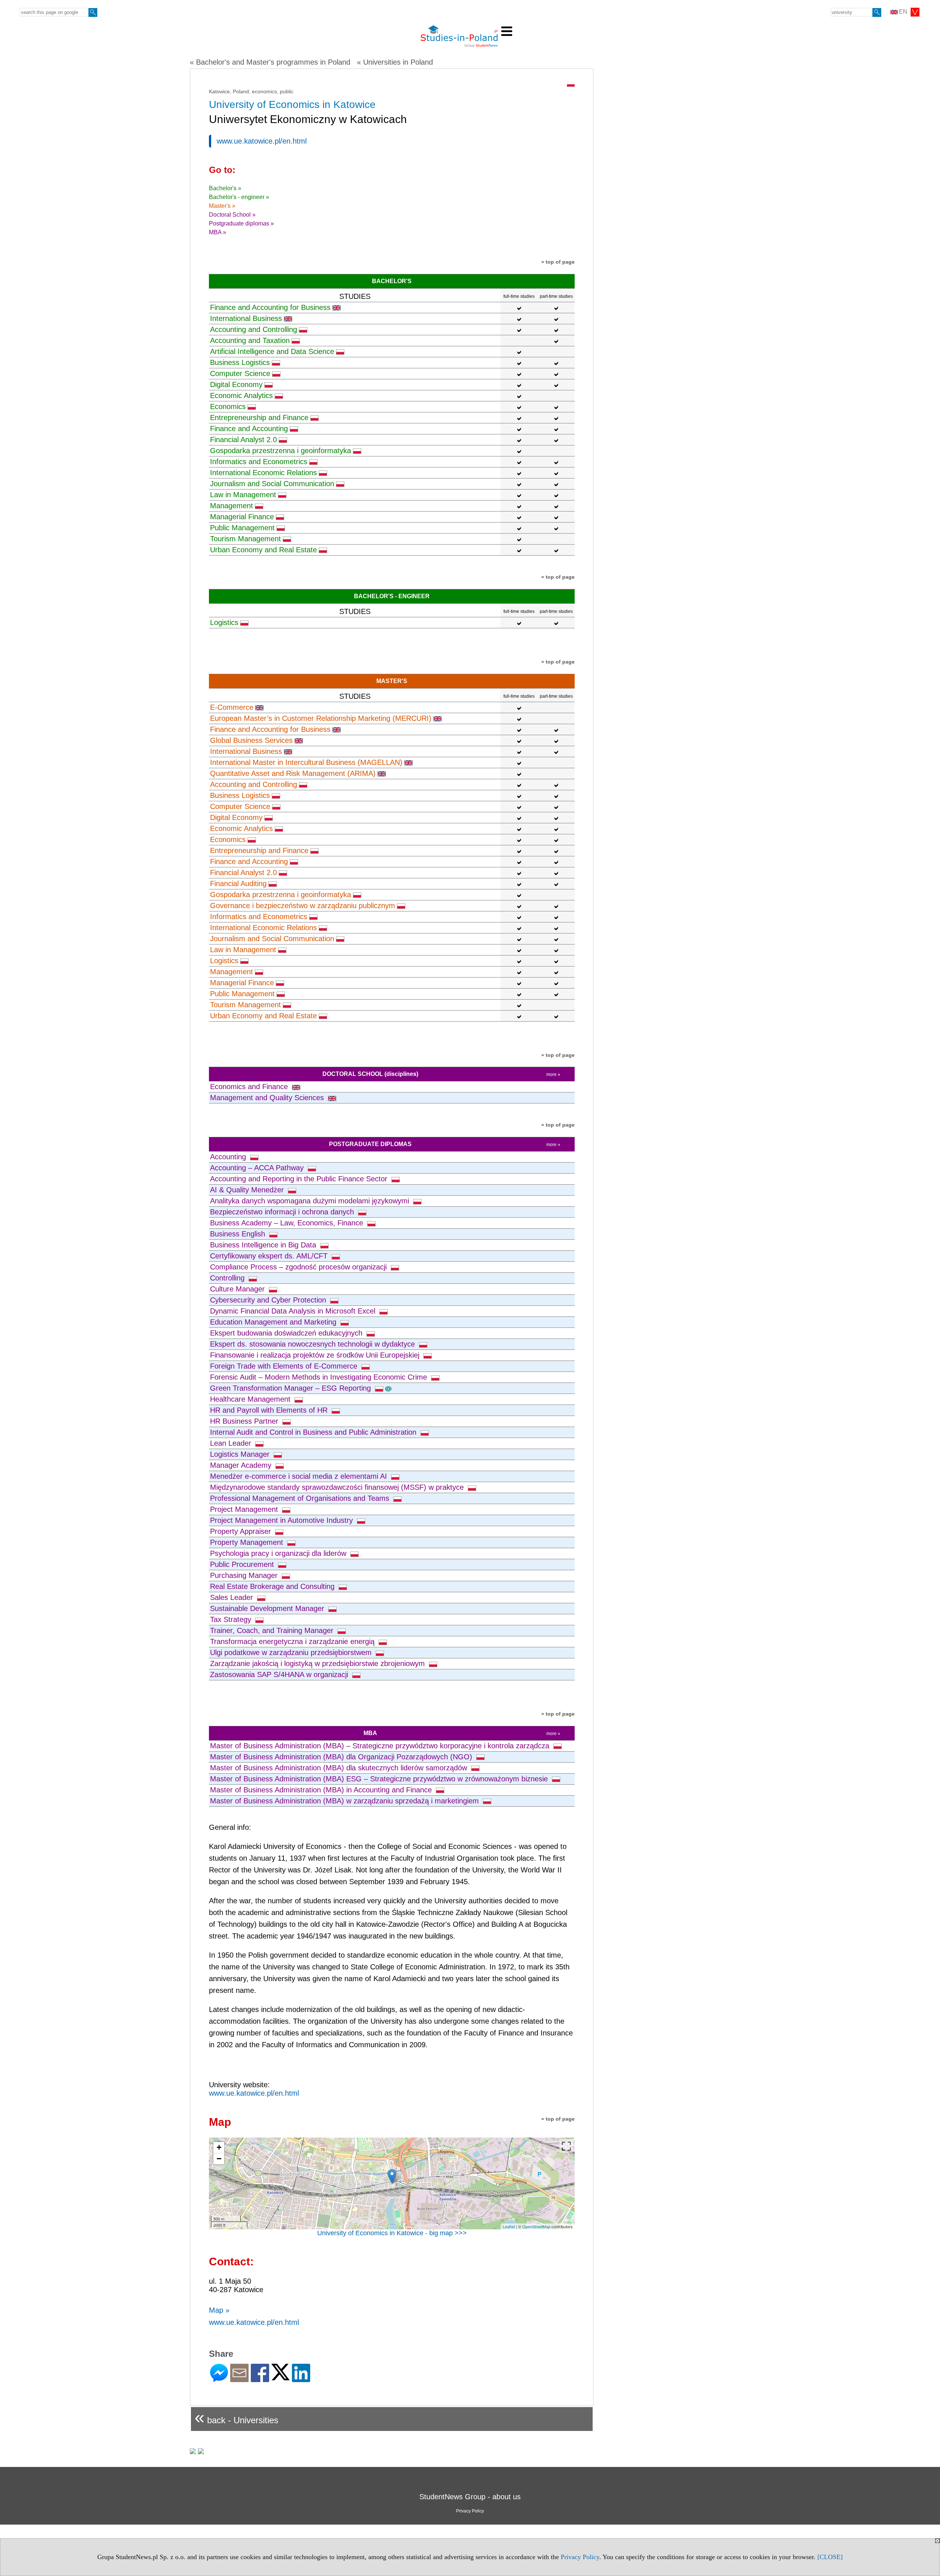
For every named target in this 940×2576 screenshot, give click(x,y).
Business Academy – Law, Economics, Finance (288, 1223)
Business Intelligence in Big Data (264, 1245)
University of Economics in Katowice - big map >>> (392, 2233)
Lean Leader (232, 1443)
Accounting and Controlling (254, 329)
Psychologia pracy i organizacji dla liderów (279, 1553)
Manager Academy (242, 1465)
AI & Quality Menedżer (248, 1190)
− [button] (219, 2159)
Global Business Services (251, 740)
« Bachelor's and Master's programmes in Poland (270, 62)
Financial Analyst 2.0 (243, 440)
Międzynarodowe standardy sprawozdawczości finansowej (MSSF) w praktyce (338, 1487)
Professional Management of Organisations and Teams (301, 1498)
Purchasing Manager (245, 1575)
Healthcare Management (251, 1399)
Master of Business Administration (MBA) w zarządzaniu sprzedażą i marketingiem (346, 1801)
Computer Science (240, 373)
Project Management (245, 1509)
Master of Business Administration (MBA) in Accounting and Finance (322, 1790)
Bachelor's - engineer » (239, 197)
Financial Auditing (238, 884)
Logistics (224, 622)
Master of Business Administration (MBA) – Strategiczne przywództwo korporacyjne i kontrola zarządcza (381, 1746)
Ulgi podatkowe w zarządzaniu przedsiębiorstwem (292, 1652)
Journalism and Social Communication (272, 484)
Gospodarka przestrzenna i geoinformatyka (281, 451)
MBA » (218, 232)
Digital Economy (236, 384)
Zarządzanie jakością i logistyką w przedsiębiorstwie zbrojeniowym (319, 1663)
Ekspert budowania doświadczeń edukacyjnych (287, 1333)
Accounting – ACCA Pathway (258, 1168)
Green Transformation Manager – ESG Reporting (292, 1388)
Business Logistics (240, 362)
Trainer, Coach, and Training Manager (273, 1630)
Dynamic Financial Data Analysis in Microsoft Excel (294, 1311)
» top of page (558, 262)
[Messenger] (219, 2379)
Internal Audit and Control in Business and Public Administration (314, 1432)
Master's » (222, 206)
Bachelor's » (225, 188)
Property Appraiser (242, 1531)
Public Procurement (243, 1564)
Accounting (229, 1157)
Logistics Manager (241, 1454)
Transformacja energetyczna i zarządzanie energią (293, 1641)
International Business (246, 318)
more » (553, 1074)
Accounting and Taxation (250, 340)
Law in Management (243, 495)
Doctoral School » (232, 215)
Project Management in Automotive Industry (283, 1520)
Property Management (248, 1542)
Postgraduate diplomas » (241, 223)
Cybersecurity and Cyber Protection (269, 1300)
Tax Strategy (232, 1619)
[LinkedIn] (301, 2379)
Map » (219, 2310)
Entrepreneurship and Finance (259, 418)
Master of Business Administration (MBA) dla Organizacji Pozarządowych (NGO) (342, 1757)
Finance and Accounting (249, 429)
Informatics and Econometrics (259, 462)
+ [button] (219, 2147)
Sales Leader (233, 1597)
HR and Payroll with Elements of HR (270, 1410)
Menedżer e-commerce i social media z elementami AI (300, 1476)
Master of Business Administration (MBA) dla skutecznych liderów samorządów (340, 1768)
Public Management (242, 528)
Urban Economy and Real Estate (263, 550)
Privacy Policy (580, 2557)
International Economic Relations (263, 473)
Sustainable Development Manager (268, 1608)
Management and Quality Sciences (268, 1098)
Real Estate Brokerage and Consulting (273, 1586)
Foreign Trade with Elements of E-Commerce (285, 1366)
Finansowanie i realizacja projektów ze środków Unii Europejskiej (316, 1355)
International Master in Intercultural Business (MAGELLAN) (306, 762)
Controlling (228, 1278)
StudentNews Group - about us (470, 2497)
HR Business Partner (245, 1421)
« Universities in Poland (395, 62)
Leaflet (509, 2226)
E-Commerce (232, 707)
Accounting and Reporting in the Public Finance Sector (300, 1179)
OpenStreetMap (536, 2226)
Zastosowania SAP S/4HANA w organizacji (280, 1674)
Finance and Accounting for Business (270, 307)
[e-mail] (239, 2379)
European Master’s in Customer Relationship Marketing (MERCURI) (321, 718)
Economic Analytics (241, 395)
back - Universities (236, 2417)
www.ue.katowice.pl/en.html (262, 141)
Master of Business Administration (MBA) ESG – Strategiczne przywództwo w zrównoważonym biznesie (380, 1779)
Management (232, 506)
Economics (228, 407)
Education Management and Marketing (274, 1322)
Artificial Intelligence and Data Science (272, 351)
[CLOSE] (830, 2557)
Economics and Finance (250, 1087)
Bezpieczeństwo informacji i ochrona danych (283, 1212)
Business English (239, 1234)
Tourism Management (245, 539)
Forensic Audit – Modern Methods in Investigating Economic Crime (320, 1377)
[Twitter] (281, 2377)
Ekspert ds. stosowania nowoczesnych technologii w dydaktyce (314, 1344)
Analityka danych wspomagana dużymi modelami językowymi (311, 1201)
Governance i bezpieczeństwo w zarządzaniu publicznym (303, 906)
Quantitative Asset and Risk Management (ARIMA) (293, 773)
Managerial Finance (242, 517)
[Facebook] (260, 2379)
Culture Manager (238, 1289)
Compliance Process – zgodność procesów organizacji (299, 1267)
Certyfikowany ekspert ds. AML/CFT (270, 1256)
